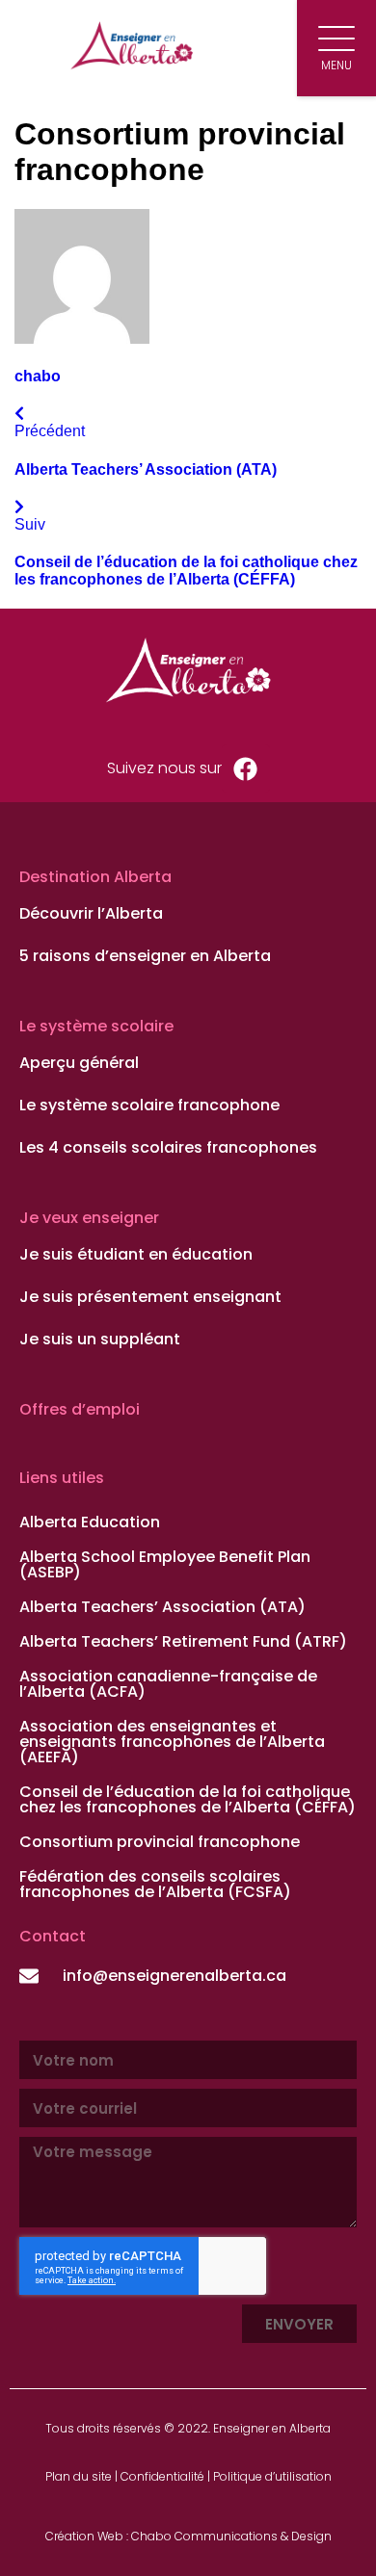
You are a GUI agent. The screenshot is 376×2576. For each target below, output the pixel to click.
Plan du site (79, 2476)
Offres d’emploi (80, 1409)
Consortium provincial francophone (160, 1842)
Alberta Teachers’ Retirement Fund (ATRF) (183, 1641)
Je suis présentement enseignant (150, 1297)
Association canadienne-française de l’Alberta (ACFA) (168, 1684)
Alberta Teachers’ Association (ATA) (162, 1607)
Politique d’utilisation (272, 2476)
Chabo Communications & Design (231, 2536)
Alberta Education (90, 1522)
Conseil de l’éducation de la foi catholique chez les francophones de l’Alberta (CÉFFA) (188, 1799)
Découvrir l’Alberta (91, 914)
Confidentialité (162, 2476)
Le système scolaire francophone (149, 1106)
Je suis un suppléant (100, 1340)
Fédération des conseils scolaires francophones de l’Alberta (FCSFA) (155, 1884)
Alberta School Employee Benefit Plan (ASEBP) (165, 1564)
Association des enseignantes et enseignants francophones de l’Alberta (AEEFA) (172, 1742)
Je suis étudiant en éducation (136, 1255)
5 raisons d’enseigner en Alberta (145, 956)
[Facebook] (246, 768)
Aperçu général (79, 1063)
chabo (38, 376)
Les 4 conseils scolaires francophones (168, 1148)
